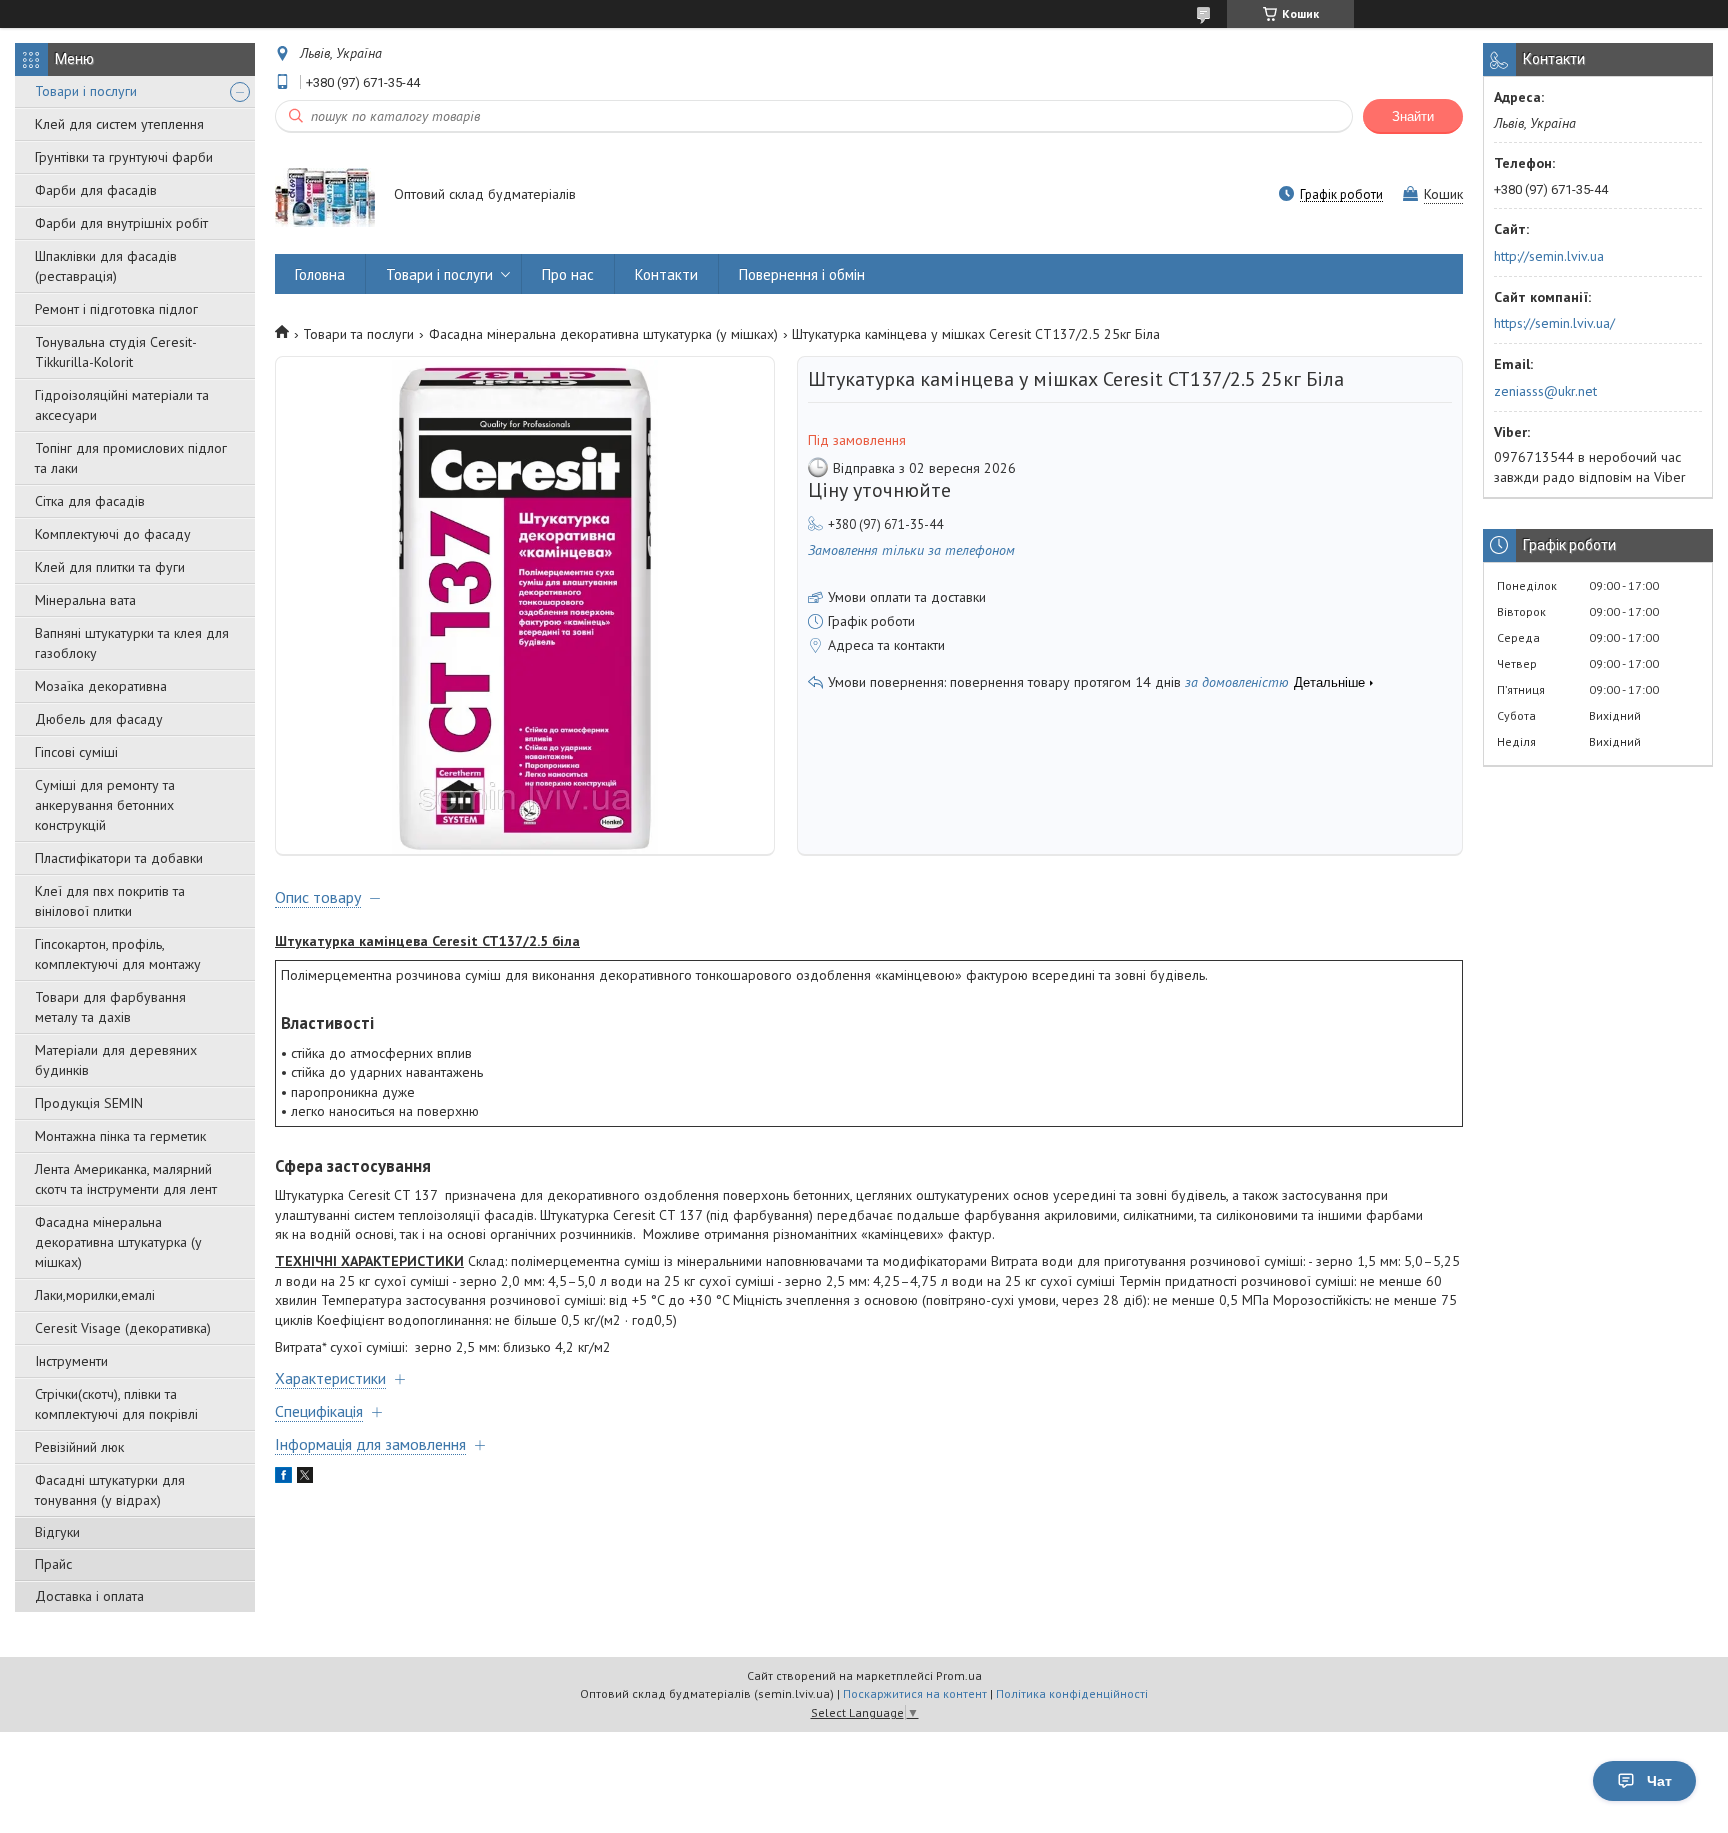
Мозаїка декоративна (101, 686)
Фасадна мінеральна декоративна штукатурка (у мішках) (118, 1242)
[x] (305, 1478)
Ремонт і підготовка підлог (116, 309)
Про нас (568, 274)
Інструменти (71, 1361)
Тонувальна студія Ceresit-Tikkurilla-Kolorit (116, 352)
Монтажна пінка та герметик (120, 1136)
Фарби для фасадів (96, 190)
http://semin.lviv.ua (1549, 256)
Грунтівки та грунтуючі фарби (124, 157)
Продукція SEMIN (89, 1103)
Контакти (666, 274)
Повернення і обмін (802, 274)
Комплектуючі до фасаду (113, 534)
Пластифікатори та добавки (119, 858)
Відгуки (57, 1532)
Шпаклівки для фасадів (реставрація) (106, 266)
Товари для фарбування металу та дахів (110, 1007)
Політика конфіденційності (1072, 1693)
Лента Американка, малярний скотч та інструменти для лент (126, 1179)
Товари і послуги (86, 91)
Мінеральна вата (85, 600)
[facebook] (283, 1478)
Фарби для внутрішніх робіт (121, 223)
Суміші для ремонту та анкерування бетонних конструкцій (105, 805)
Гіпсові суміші (76, 752)
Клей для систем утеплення (119, 124)
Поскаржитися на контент (915, 1693)
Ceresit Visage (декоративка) (123, 1328)
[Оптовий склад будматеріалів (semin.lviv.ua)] (325, 196)
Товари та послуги (358, 334)
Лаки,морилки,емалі (95, 1295)
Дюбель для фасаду (99, 719)
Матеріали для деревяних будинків (116, 1060)
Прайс (53, 1564)
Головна (320, 274)
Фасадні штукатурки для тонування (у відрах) (110, 1490)
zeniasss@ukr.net (1545, 391)
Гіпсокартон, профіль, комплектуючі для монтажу (118, 954)
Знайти (1413, 116)
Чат (1659, 1781)
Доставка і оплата (89, 1596)
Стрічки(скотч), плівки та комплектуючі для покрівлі (116, 1404)
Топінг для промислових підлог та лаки (131, 458)
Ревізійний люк (79, 1447)
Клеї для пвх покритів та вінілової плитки (110, 901)
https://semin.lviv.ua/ (1554, 323)
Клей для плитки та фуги (110, 567)
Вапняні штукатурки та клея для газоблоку (132, 643)
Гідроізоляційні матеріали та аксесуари (122, 405)
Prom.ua (959, 1675)
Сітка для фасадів (90, 501)
